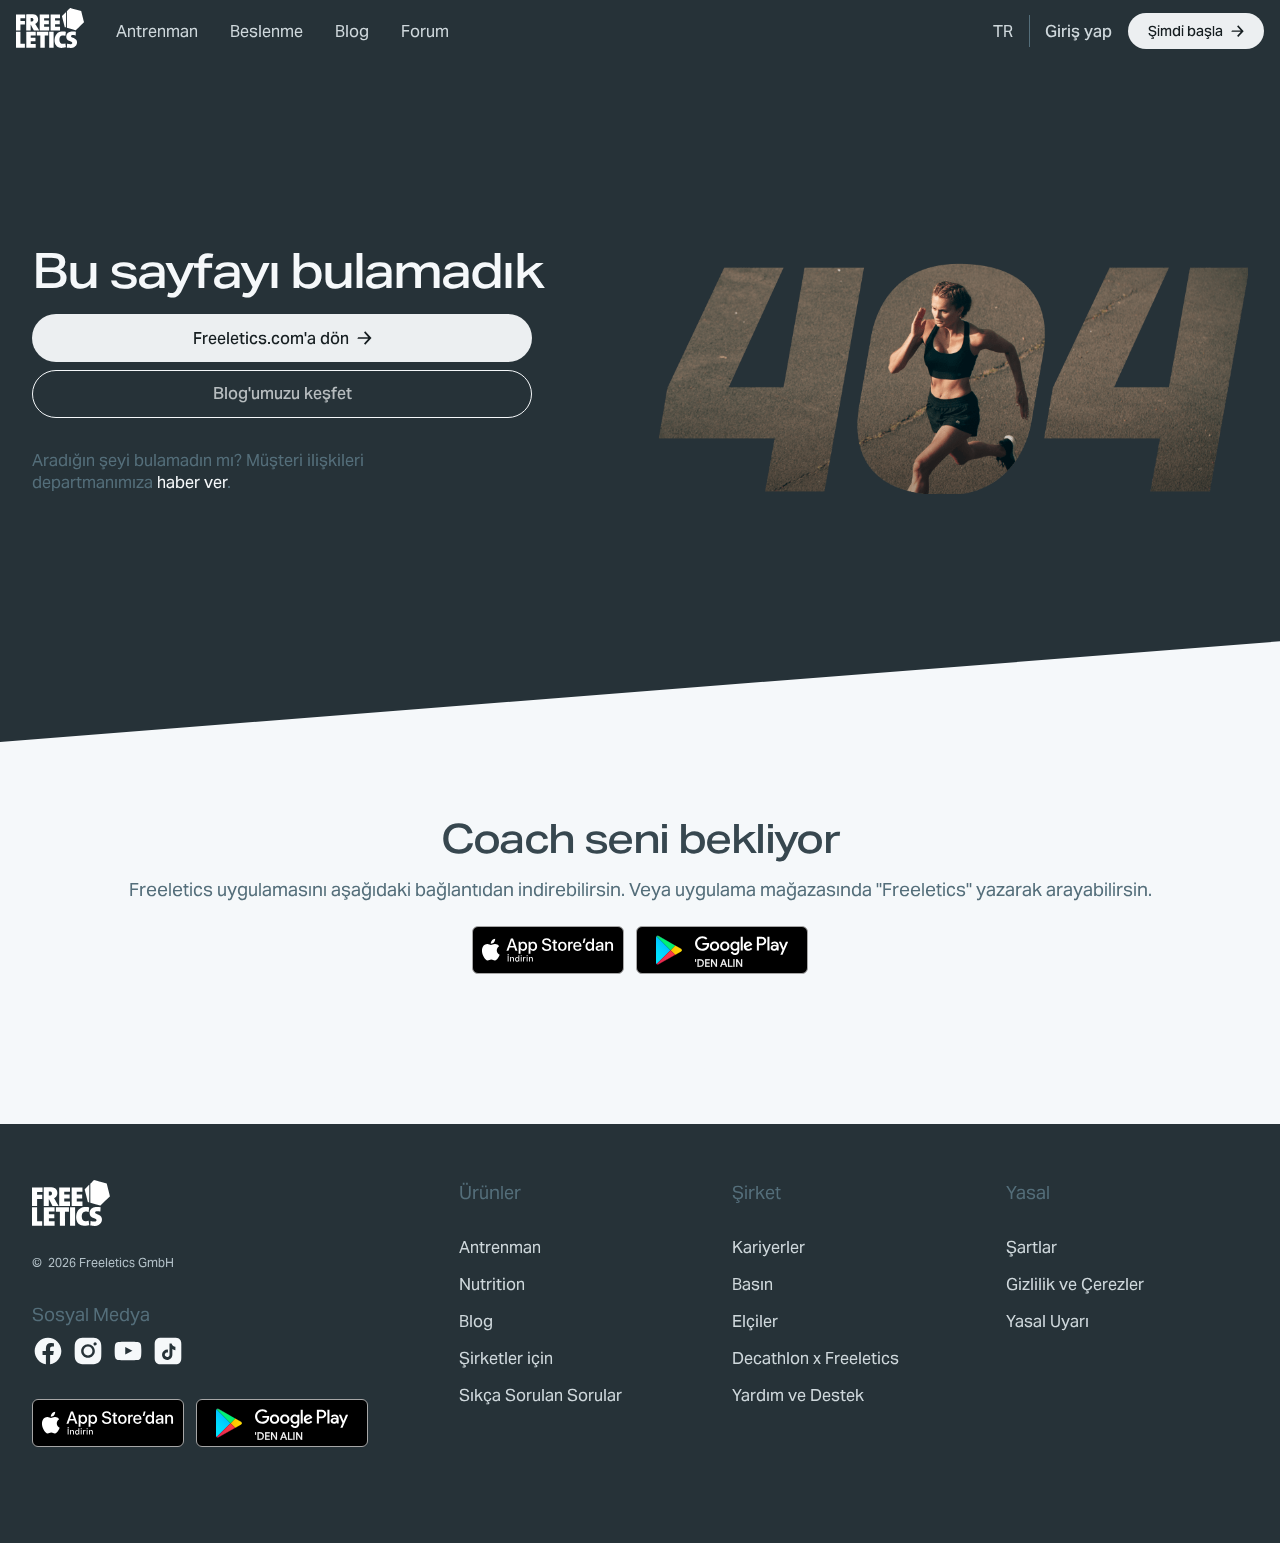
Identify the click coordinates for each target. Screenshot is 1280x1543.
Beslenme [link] (266, 31)
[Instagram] (88, 1351)
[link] (50, 28)
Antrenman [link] (157, 31)
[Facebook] (48, 1351)
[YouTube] (128, 1351)
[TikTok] (168, 1351)
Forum (425, 31)
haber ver (192, 482)
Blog (352, 31)
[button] (1003, 31)
